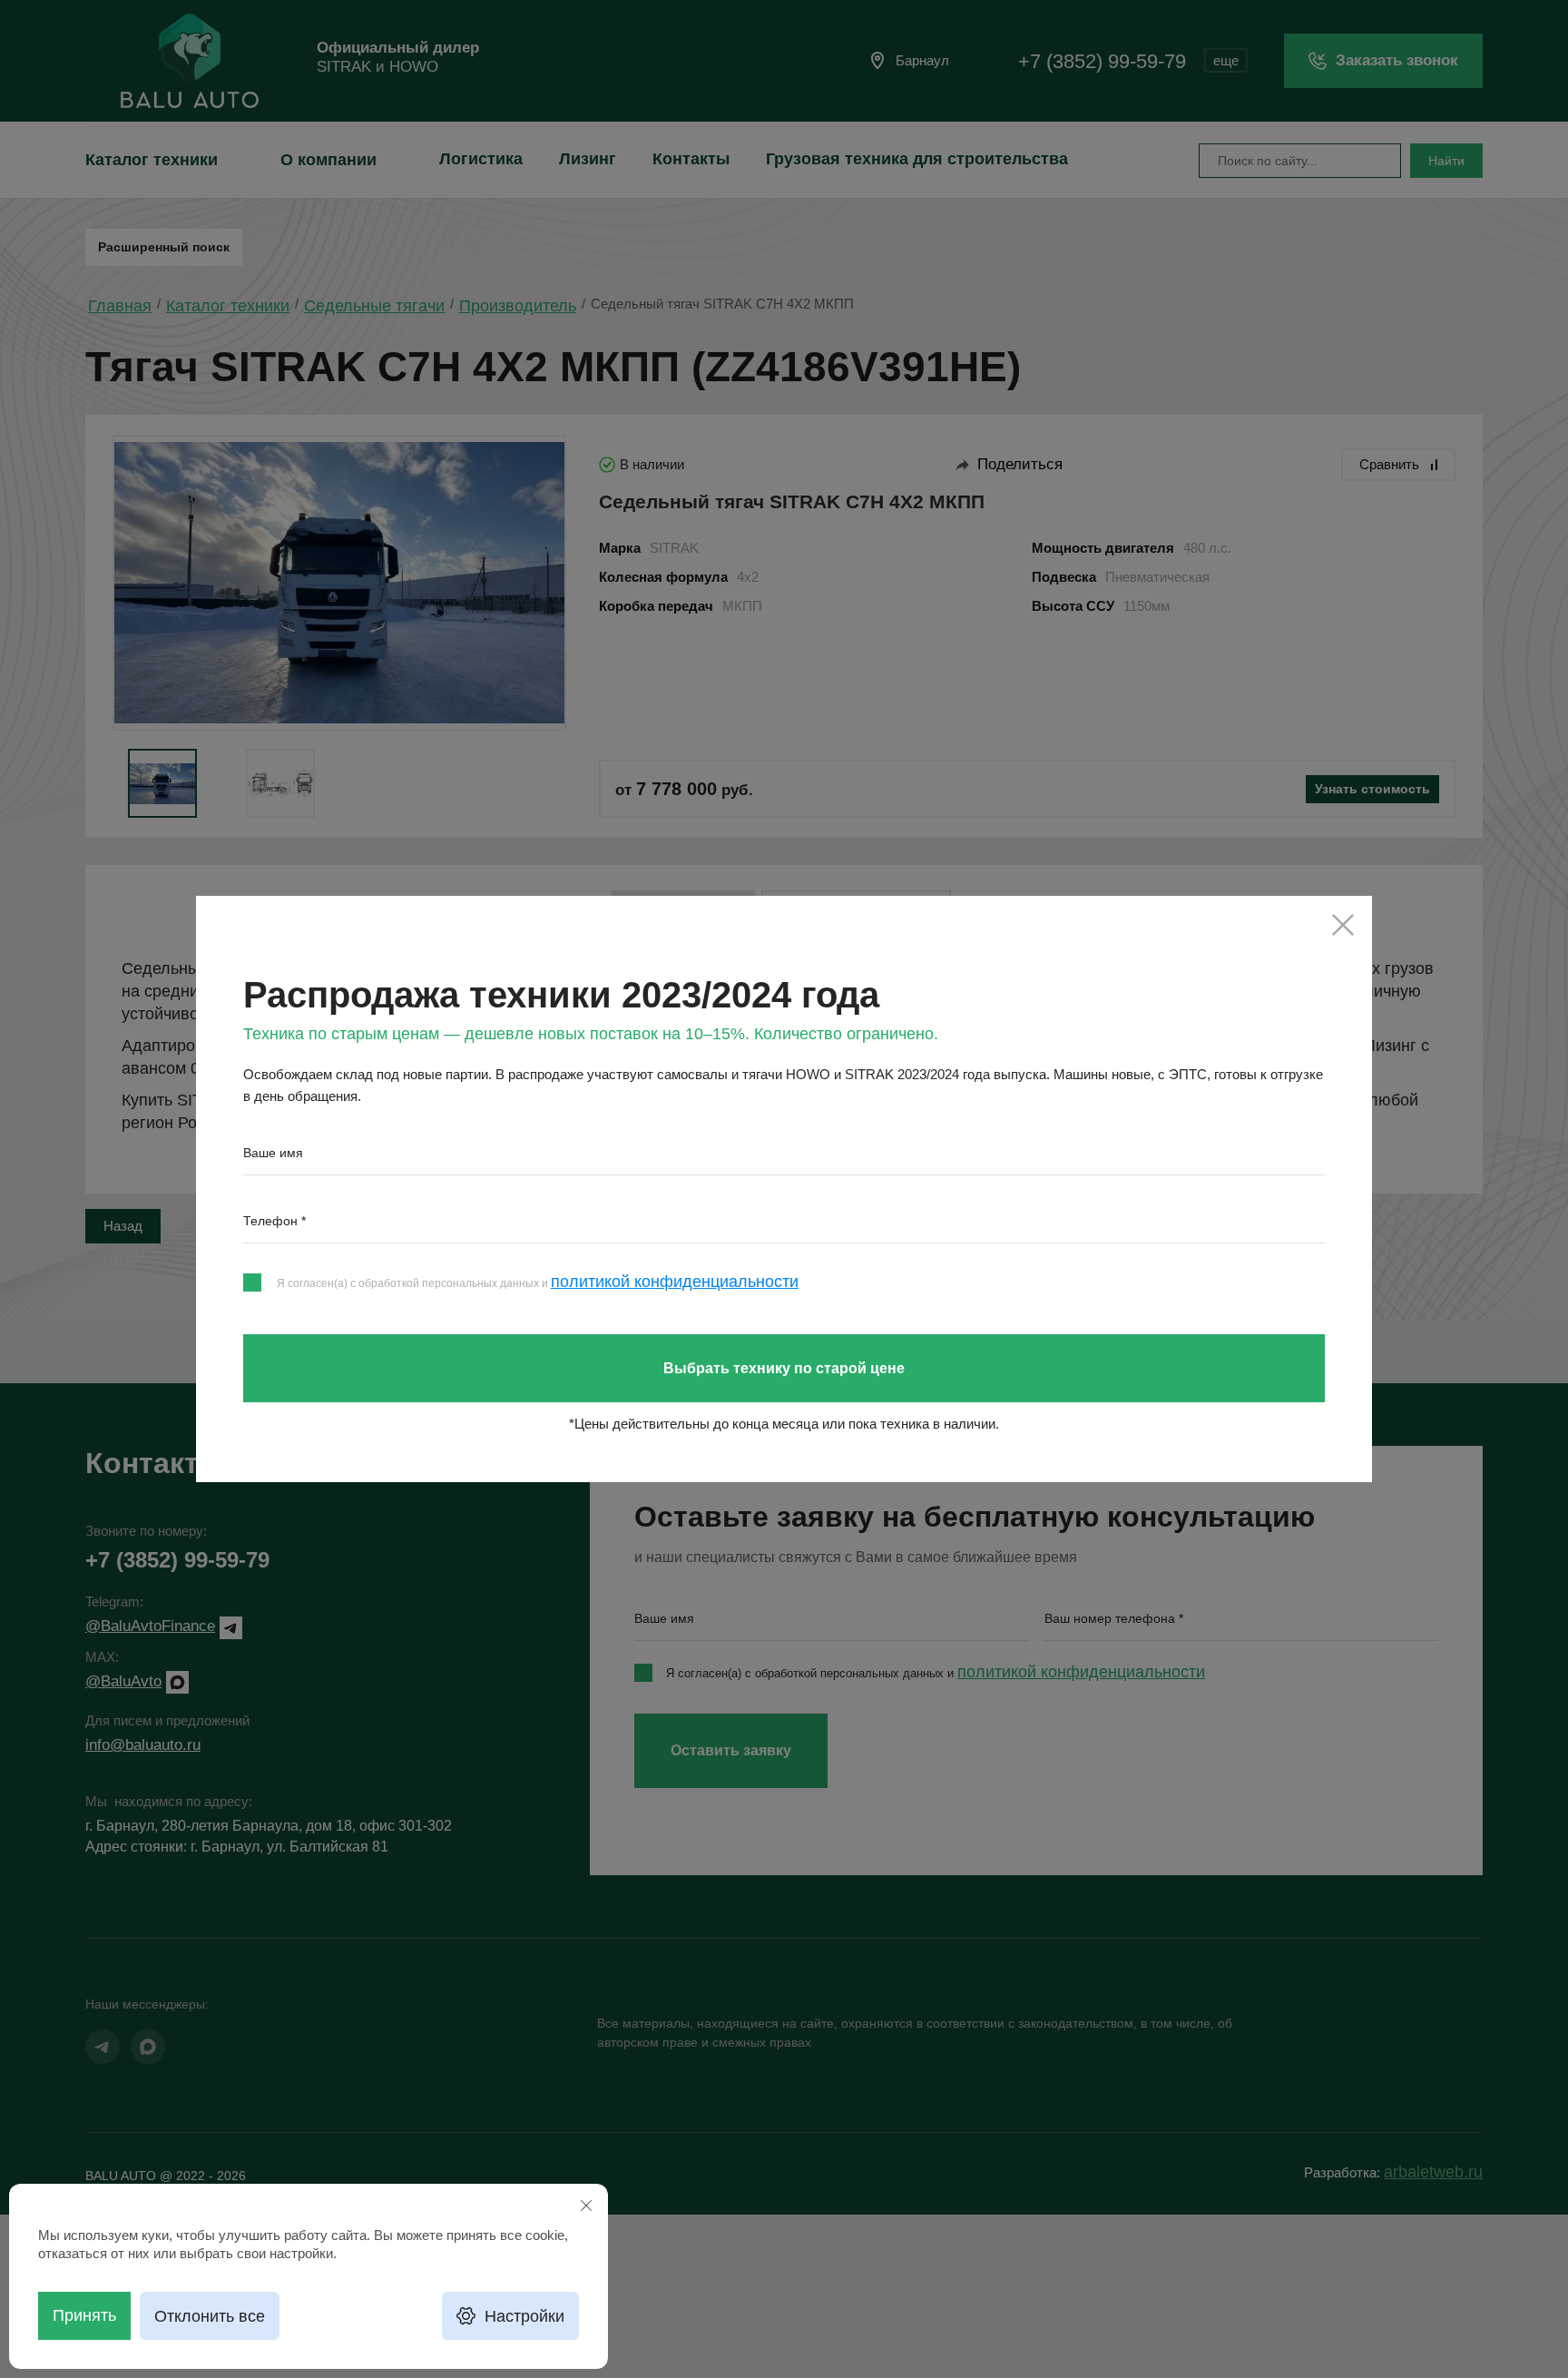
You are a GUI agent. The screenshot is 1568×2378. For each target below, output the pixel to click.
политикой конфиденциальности (675, 1282)
